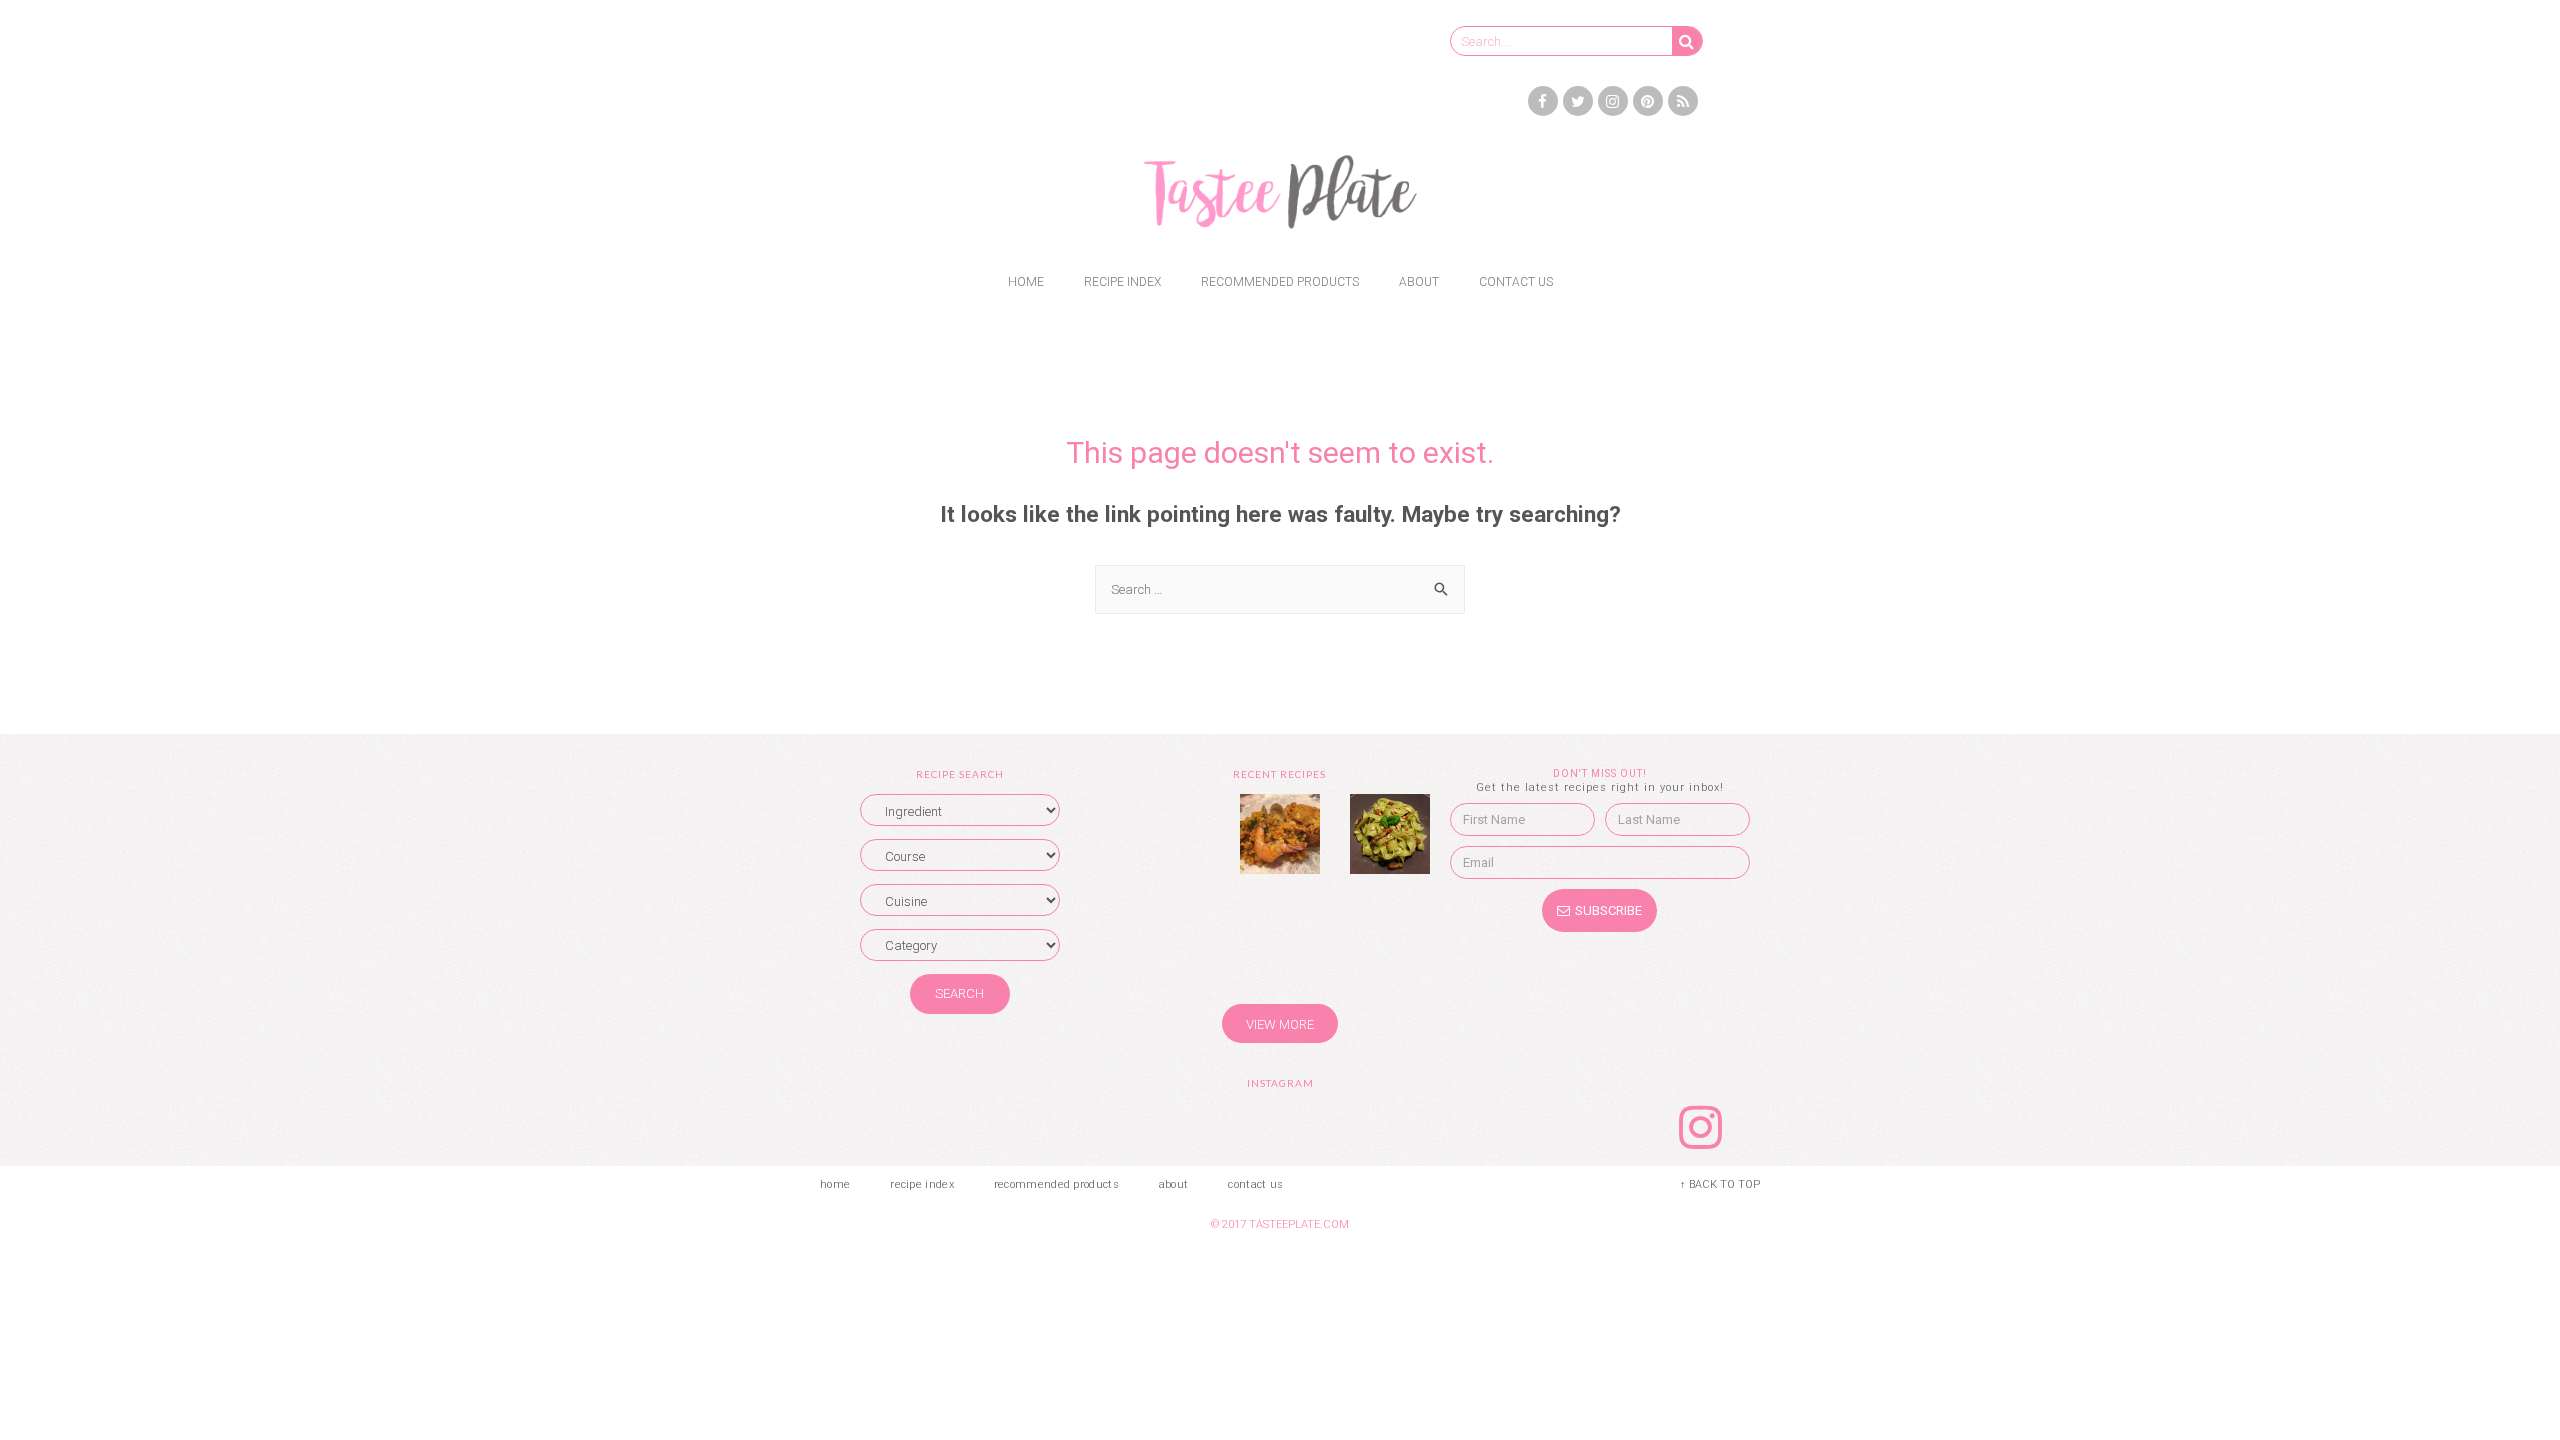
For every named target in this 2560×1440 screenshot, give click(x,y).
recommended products (1280, 282)
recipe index (1122, 282)
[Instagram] (1613, 101)
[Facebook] (1543, 101)
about (1419, 282)
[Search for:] (1280, 589)
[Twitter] (1578, 101)
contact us (1516, 282)
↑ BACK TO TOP (1720, 1184)
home (1026, 282)
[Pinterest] (1648, 101)
